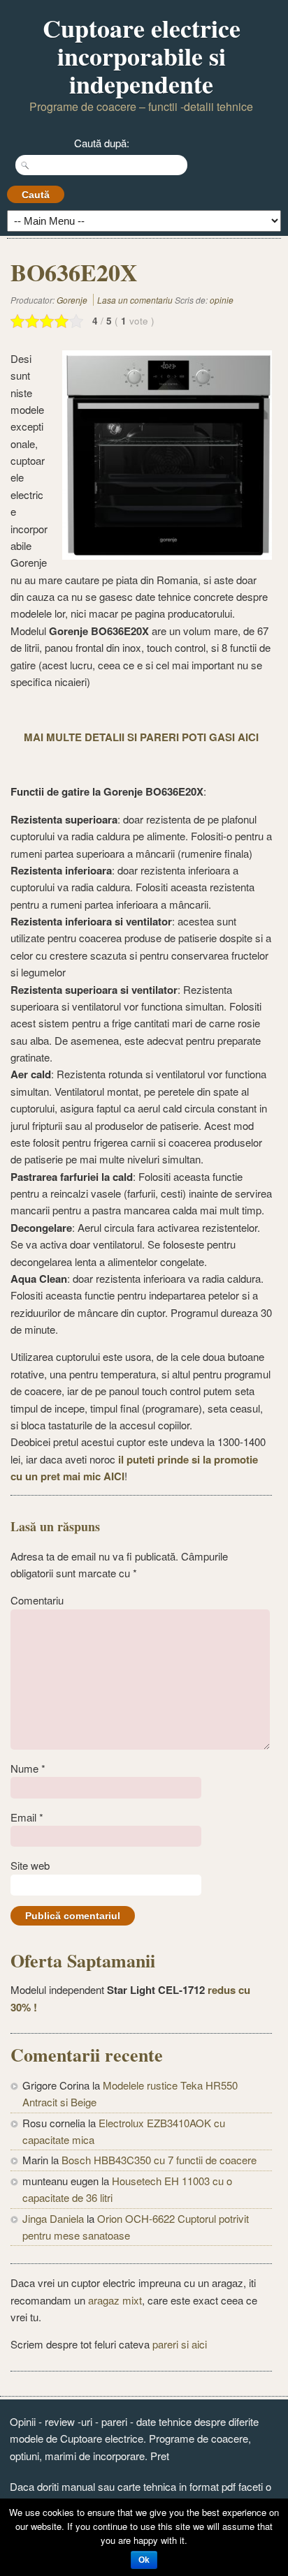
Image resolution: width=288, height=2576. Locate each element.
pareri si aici (180, 2344)
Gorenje (72, 300)
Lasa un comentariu (135, 300)
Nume (28, 1768)
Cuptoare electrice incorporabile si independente (142, 56)
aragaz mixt (115, 2300)
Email (27, 1817)
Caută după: (102, 143)
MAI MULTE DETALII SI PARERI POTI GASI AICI (141, 737)
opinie (222, 300)
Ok (144, 2560)
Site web (30, 1865)
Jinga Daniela (53, 2218)
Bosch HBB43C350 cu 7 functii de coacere (159, 2160)
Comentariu (37, 1600)
